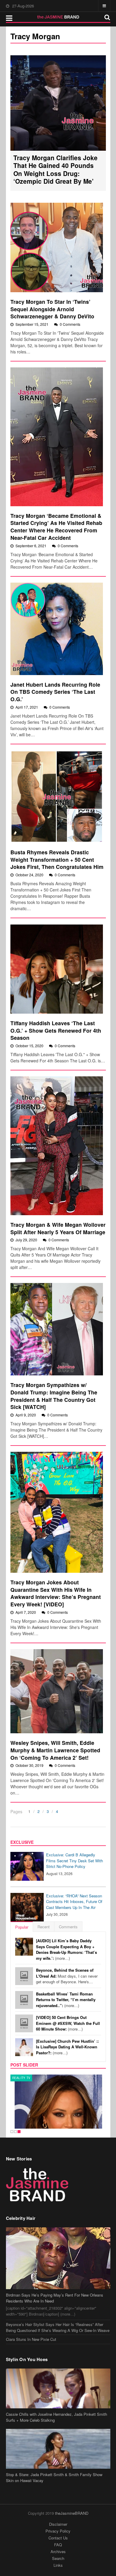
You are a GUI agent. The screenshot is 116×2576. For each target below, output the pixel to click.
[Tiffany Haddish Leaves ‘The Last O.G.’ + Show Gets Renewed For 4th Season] (57, 969)
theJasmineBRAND (72, 2513)
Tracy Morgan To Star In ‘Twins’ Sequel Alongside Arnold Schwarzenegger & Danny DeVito (52, 309)
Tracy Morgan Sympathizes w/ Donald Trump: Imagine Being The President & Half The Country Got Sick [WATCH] (54, 1396)
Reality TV (21, 2078)
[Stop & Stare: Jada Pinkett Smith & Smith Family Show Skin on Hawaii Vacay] (58, 2449)
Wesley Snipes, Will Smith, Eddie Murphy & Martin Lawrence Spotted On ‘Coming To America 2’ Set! (55, 1750)
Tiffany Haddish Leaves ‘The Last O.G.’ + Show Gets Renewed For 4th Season (56, 1030)
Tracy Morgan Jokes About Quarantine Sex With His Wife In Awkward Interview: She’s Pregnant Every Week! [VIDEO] (56, 1593)
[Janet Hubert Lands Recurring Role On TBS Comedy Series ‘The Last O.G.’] (57, 629)
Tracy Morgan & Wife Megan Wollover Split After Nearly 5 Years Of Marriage (58, 1228)
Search (58, 2558)
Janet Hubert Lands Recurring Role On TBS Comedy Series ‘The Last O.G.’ (55, 692)
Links (58, 2565)
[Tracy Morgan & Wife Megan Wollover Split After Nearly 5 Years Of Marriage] (57, 1146)
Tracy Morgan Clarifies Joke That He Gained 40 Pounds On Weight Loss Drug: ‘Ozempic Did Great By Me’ (55, 169)
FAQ (58, 2545)
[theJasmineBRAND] (58, 17)
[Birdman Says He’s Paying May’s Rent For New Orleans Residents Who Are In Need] (58, 2258)
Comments (68, 1927)
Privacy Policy (58, 2531)
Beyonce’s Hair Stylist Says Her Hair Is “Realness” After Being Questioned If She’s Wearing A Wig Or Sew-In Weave (58, 2327)
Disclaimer (58, 2524)
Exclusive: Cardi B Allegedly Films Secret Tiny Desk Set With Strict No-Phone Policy (75, 1861)
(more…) (66, 1949)
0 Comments (70, 324)
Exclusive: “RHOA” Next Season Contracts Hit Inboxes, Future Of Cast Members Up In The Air (74, 1902)
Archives (58, 2551)
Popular (22, 1927)
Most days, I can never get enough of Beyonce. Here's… (67, 1976)
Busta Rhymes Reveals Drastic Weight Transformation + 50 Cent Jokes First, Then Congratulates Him (57, 859)
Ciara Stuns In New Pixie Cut (31, 2339)
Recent (44, 1927)
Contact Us (58, 2538)
